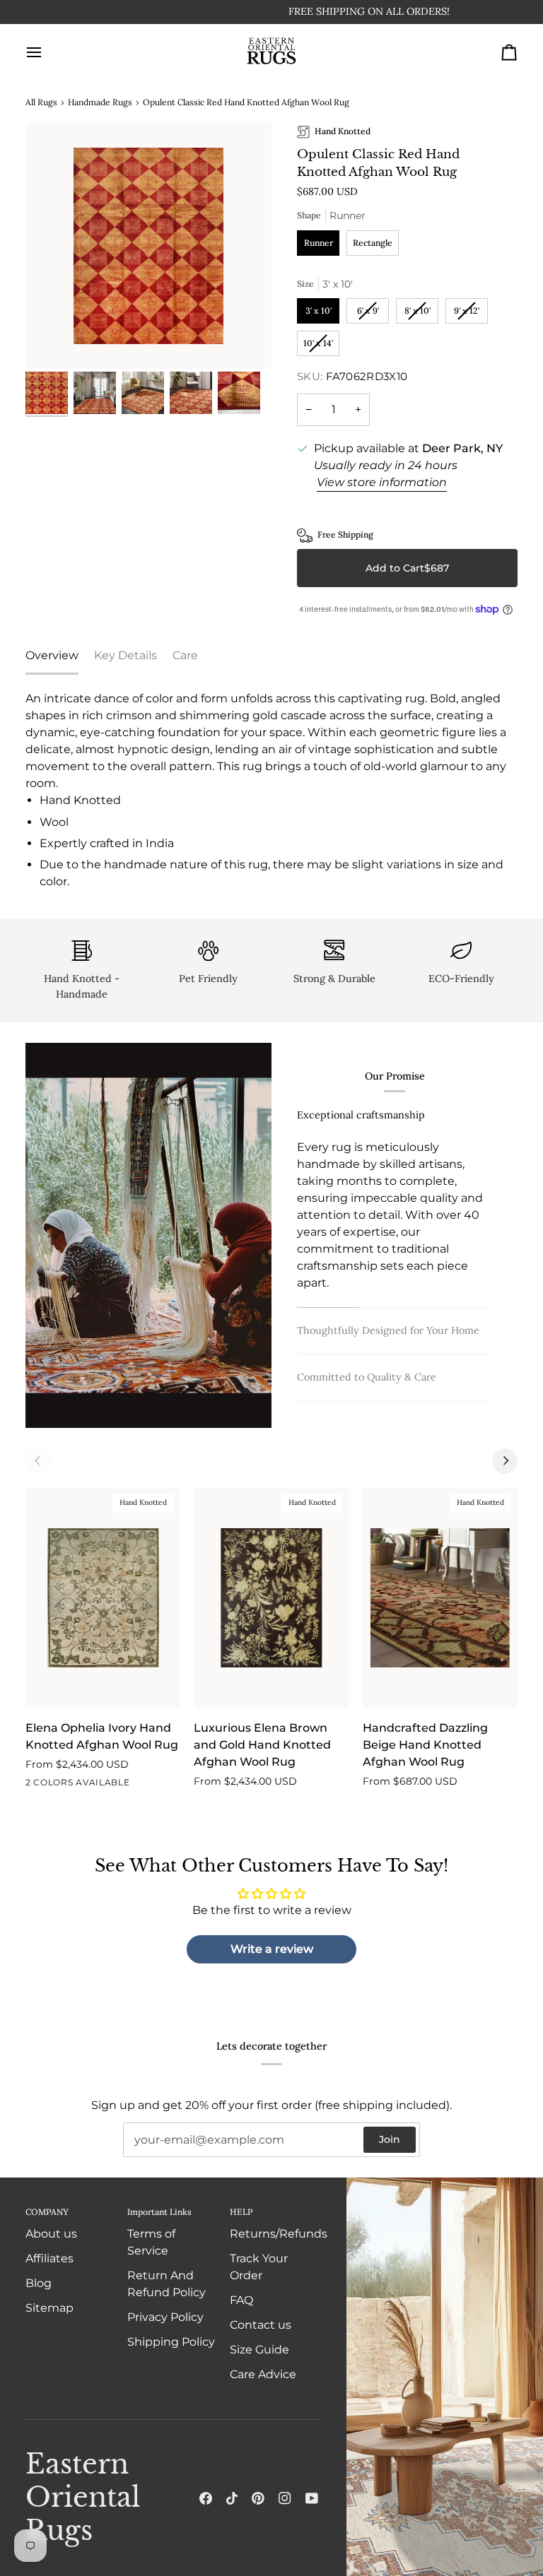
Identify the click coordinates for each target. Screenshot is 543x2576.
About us (51, 2234)
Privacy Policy (165, 2317)
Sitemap (49, 2308)
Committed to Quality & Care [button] (367, 1377)
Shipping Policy (171, 2342)
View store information (382, 482)
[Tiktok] (232, 2498)
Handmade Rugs (100, 102)
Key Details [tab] (125, 655)
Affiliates (49, 2258)
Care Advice (263, 2374)
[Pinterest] (258, 2498)
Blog (39, 2283)
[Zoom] (148, 246)
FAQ (241, 2300)
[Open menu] (47, 52)
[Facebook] (206, 2498)
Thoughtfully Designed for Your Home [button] (388, 1330)
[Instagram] (285, 2498)
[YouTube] (312, 2498)
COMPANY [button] (47, 2212)
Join (390, 2139)
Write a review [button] (272, 1949)
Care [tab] (185, 655)
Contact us (261, 2325)
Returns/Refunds (279, 2234)
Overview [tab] (52, 655)
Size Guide (259, 2350)
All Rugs (41, 102)
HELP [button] (241, 2212)
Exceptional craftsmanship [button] (361, 1115)
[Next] (505, 1461)
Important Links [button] (159, 2212)
